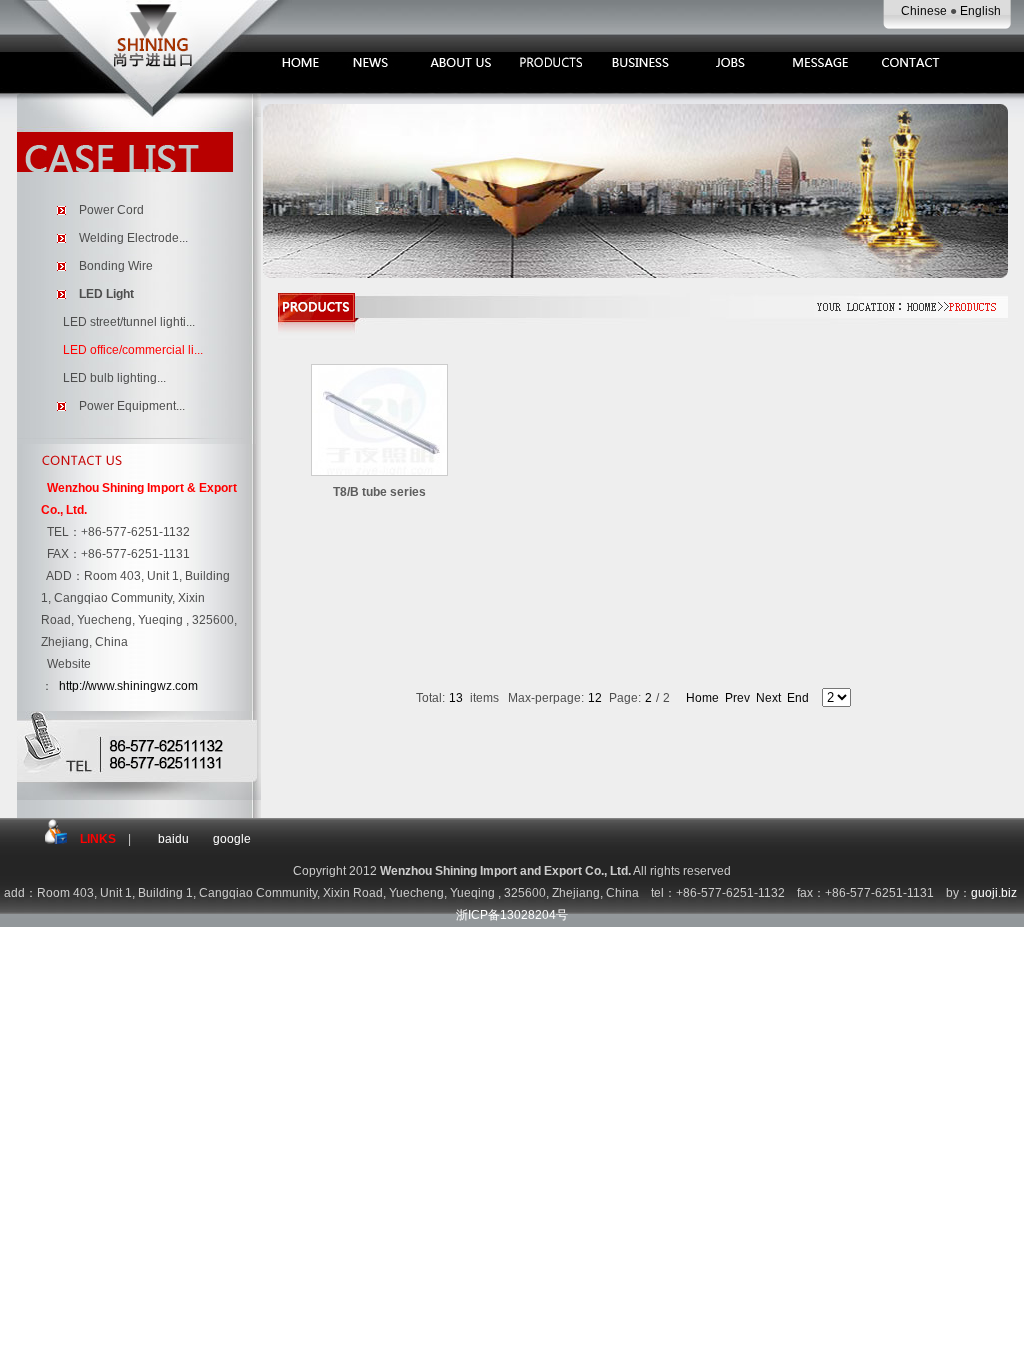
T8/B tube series (379, 492)
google (232, 839)
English (980, 11)
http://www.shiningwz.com (128, 686)
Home (702, 698)
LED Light (106, 294)
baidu (173, 839)
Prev (737, 698)
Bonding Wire (116, 266)
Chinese (925, 11)
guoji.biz (994, 893)
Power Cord (111, 210)
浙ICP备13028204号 (512, 915)
